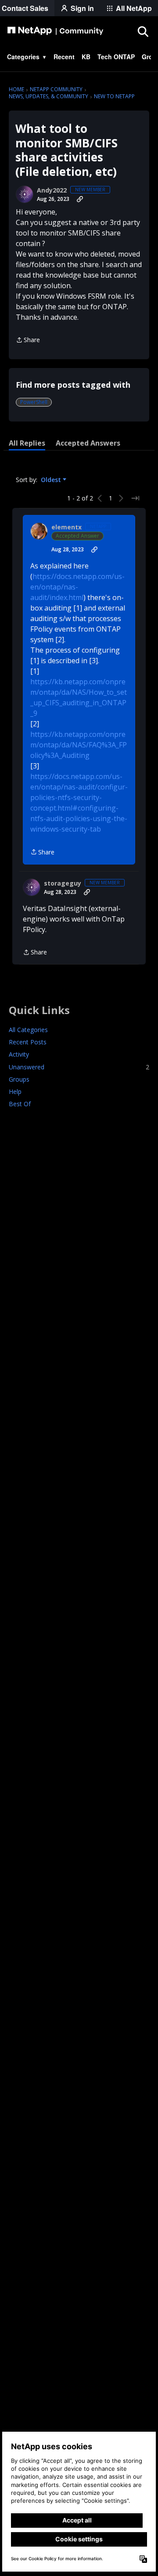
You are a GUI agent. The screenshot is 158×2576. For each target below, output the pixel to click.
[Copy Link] (80, 199)
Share (28, 340)
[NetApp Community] (55, 31)
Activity (19, 1054)
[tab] (27, 443)
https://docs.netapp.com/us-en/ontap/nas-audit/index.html (77, 587)
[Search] (143, 31)
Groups (19, 1079)
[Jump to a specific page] (135, 498)
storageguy (63, 883)
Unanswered (79, 1067)
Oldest (52, 480)
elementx (66, 527)
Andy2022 (52, 190)
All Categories (28, 1030)
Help (15, 1091)
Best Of (20, 1104)
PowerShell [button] (34, 402)
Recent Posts (28, 1042)
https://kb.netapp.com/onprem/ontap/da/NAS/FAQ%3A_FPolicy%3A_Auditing (79, 745)
